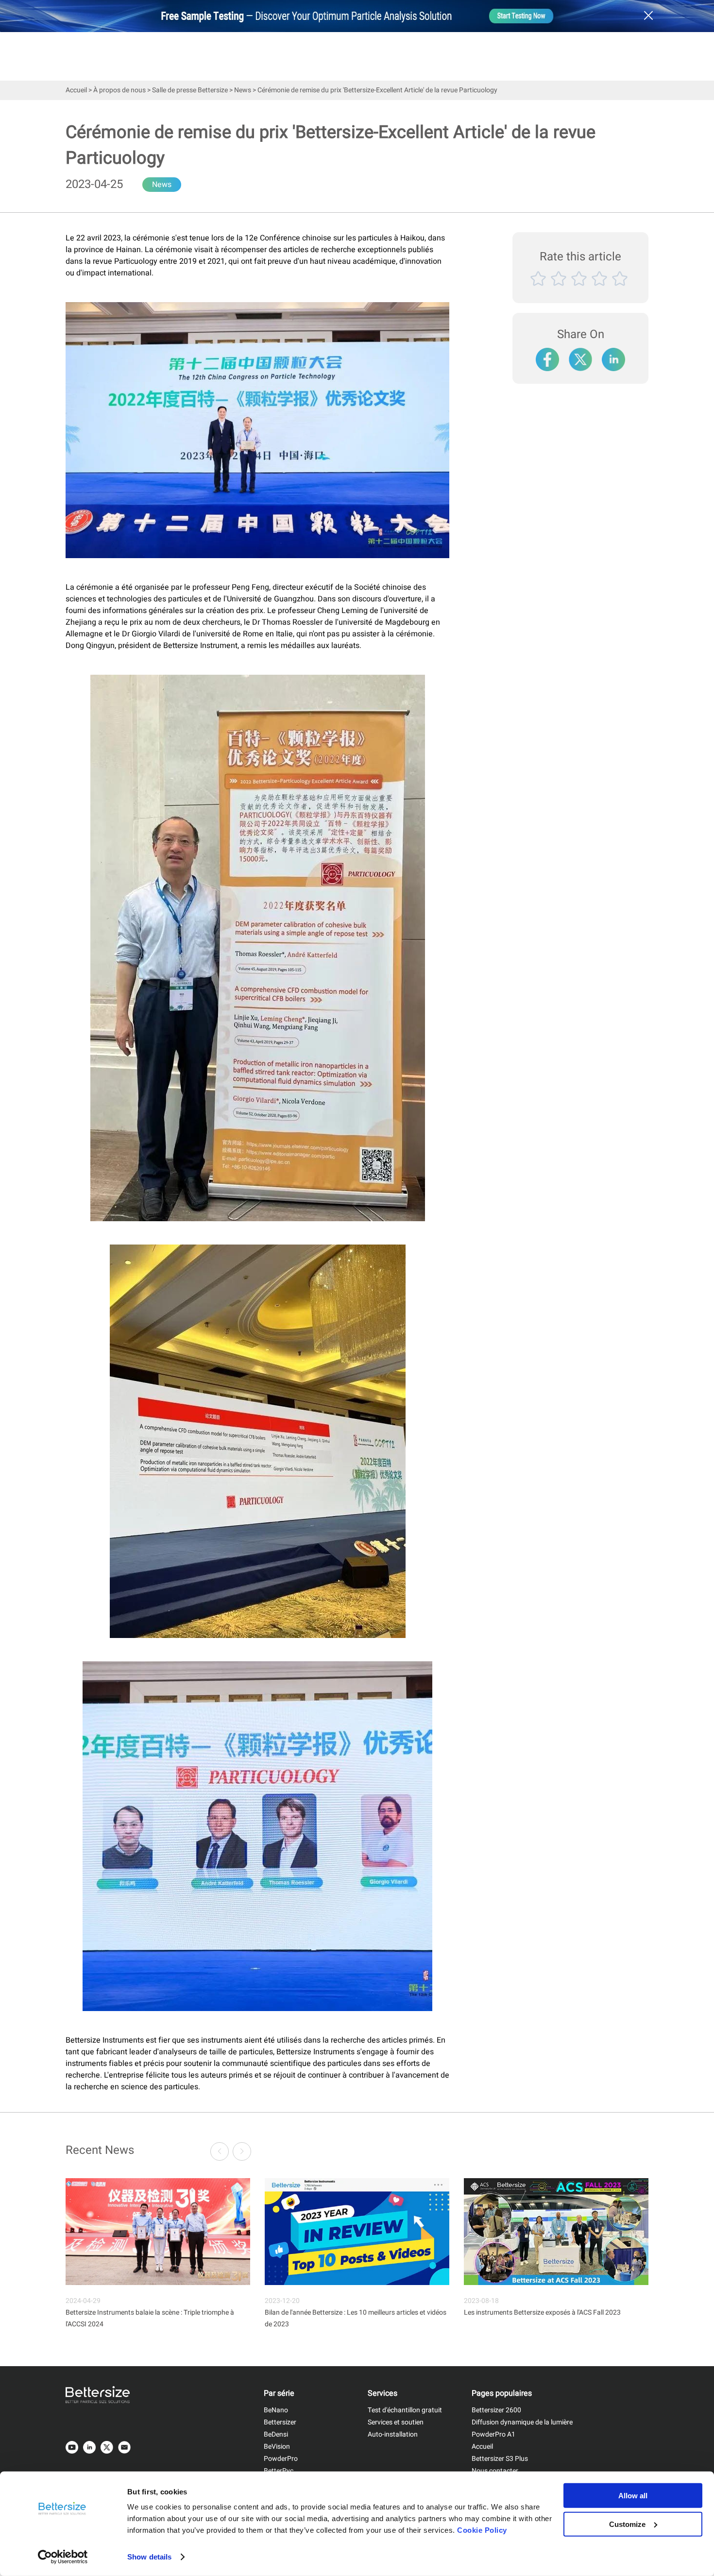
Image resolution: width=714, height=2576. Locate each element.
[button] (242, 2151)
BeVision (277, 2447)
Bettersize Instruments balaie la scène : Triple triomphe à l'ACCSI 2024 (150, 2318)
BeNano (276, 2410)
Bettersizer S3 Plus (500, 2459)
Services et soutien (396, 2422)
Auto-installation (393, 2434)
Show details (149, 2557)
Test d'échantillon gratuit (405, 2410)
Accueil (76, 90)
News (243, 90)
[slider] (580, 290)
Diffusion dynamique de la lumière (522, 2422)
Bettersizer (280, 2422)
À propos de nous (119, 90)
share (614, 355)
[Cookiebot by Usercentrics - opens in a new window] (63, 2557)
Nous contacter (495, 2471)
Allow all (633, 2496)
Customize (627, 2524)
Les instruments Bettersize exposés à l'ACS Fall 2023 (542, 2312)
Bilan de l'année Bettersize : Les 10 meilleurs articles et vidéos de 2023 (356, 2318)
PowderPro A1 (493, 2434)
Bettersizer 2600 (496, 2410)
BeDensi (276, 2434)
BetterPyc (279, 2471)
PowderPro (281, 2459)
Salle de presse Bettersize (190, 90)
